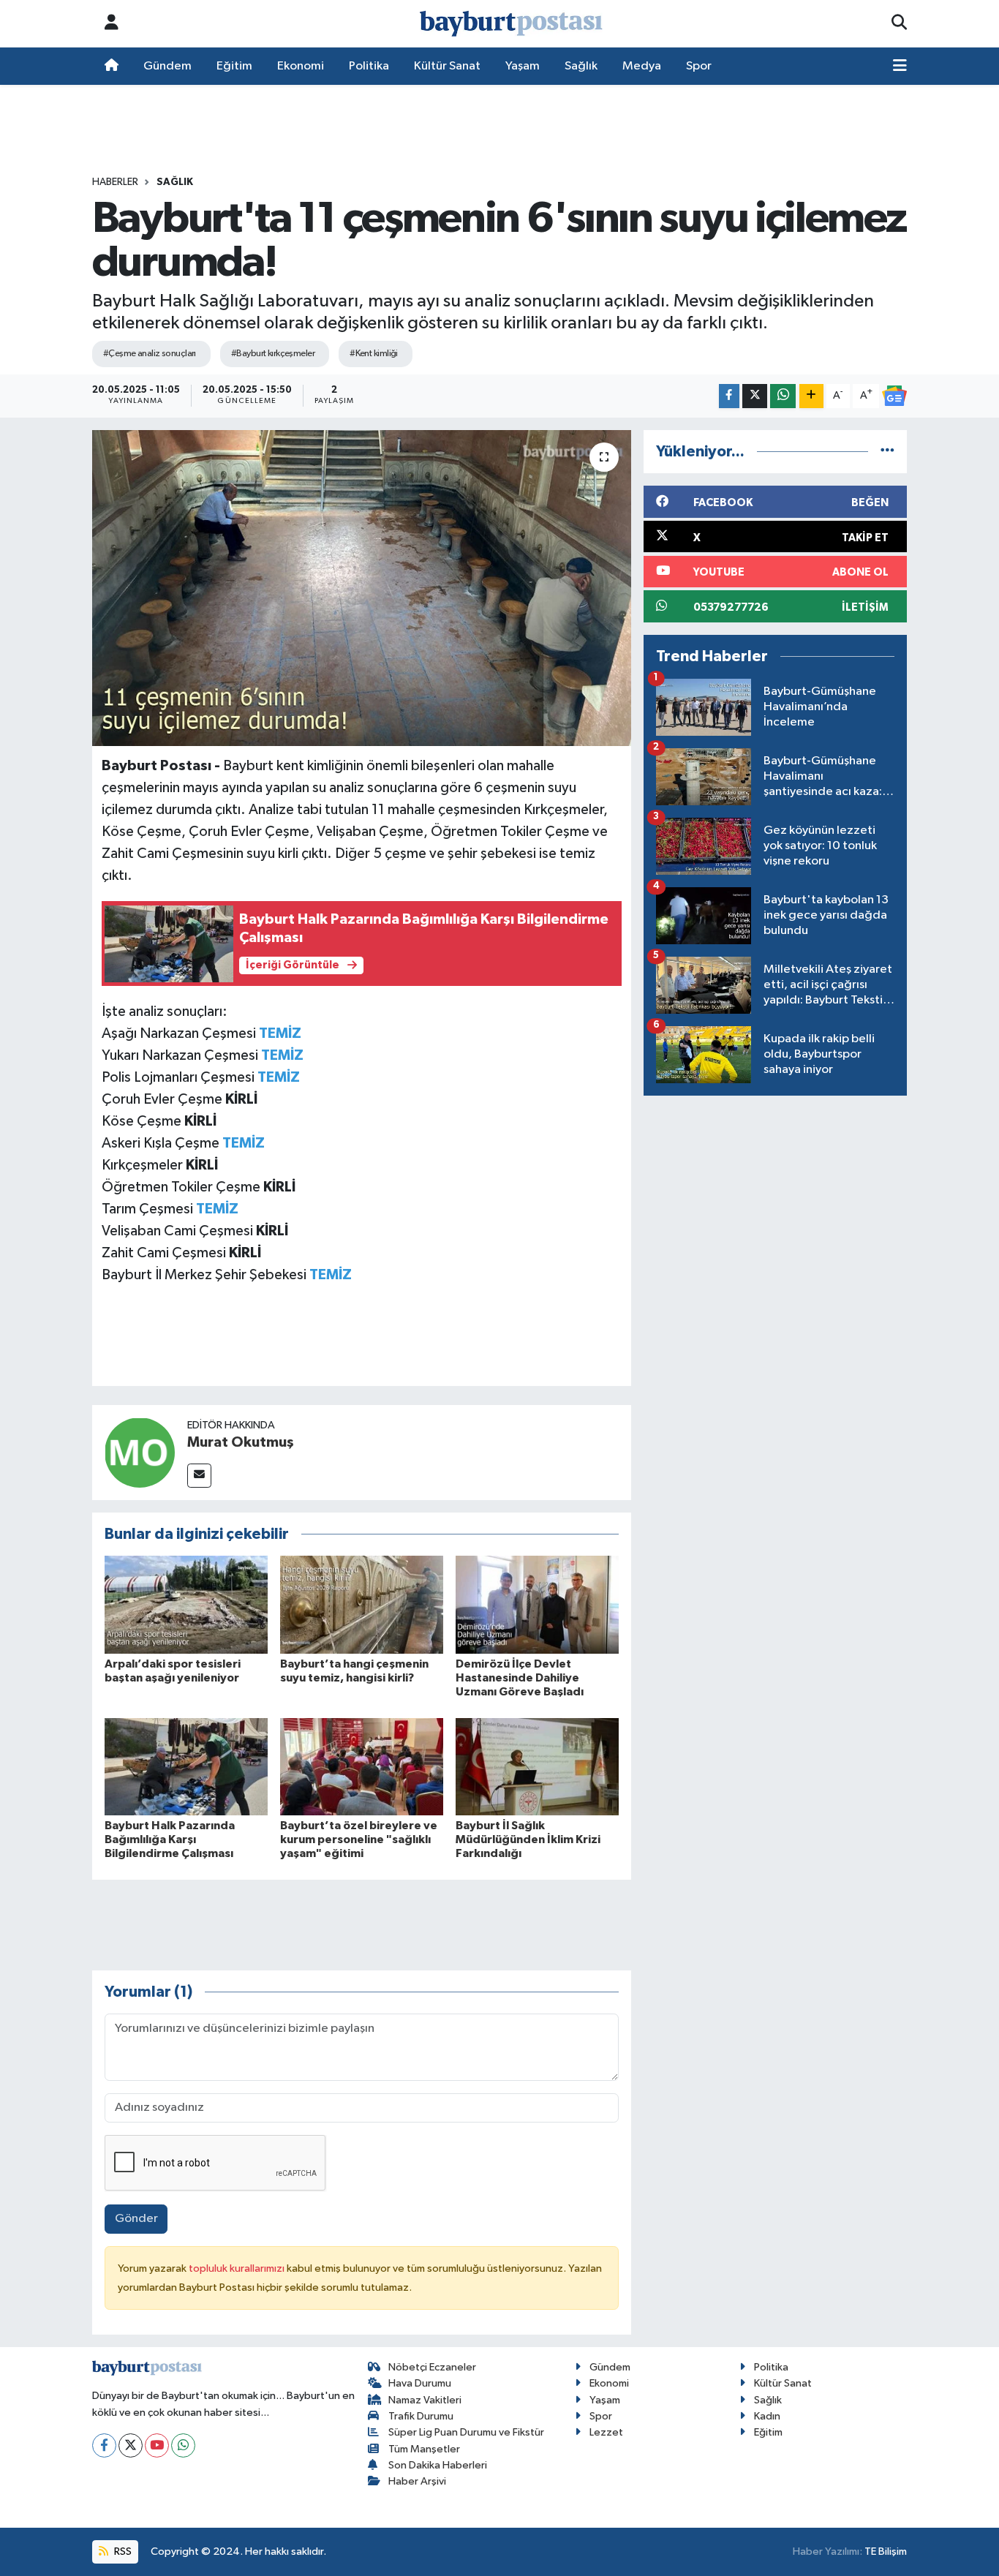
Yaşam (523, 66)
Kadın (767, 2416)
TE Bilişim (886, 2551)
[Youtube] (157, 2445)
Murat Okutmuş (241, 1442)
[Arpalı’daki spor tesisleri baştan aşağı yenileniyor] (186, 1604)
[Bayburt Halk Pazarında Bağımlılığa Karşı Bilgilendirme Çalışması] (186, 1767)
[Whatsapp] (183, 2445)
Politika (369, 66)
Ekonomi (301, 66)
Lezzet (606, 2432)
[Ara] (899, 23)
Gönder (136, 2219)
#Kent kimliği (374, 354)
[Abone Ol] (894, 396)
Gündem (167, 66)
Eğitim (234, 66)
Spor (699, 66)
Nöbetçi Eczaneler (432, 2367)
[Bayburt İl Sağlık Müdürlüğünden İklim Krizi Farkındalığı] (537, 1767)
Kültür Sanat (447, 66)
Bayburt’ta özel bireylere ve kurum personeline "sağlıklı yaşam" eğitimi (359, 1839)
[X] (131, 2445)
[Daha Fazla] (811, 396)
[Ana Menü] (900, 67)
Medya (642, 66)
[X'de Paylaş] (755, 396)
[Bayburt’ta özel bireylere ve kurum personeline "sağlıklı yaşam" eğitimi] (362, 1767)
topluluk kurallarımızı (238, 2268)
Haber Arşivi (417, 2481)
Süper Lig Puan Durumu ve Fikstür (466, 2432)
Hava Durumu (420, 2383)
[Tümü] (887, 452)
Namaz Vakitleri (425, 2400)
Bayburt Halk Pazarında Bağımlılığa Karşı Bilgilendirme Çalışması (170, 1839)
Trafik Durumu (421, 2416)
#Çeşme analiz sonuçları (150, 354)
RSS (122, 2551)
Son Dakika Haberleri (438, 2465)
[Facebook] (104, 2445)
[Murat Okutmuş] (140, 1452)
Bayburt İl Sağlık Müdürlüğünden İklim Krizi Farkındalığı (528, 1839)
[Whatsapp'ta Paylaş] (783, 396)
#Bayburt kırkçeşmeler (273, 354)
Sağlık (581, 66)
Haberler (115, 182)
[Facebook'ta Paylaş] (729, 396)
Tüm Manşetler (424, 2449)
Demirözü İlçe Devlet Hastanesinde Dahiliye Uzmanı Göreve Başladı (520, 1678)
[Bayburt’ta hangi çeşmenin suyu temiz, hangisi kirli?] (362, 1604)
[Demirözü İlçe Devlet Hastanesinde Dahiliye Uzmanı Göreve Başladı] (537, 1604)
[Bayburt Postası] (511, 24)
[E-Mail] (199, 1476)
